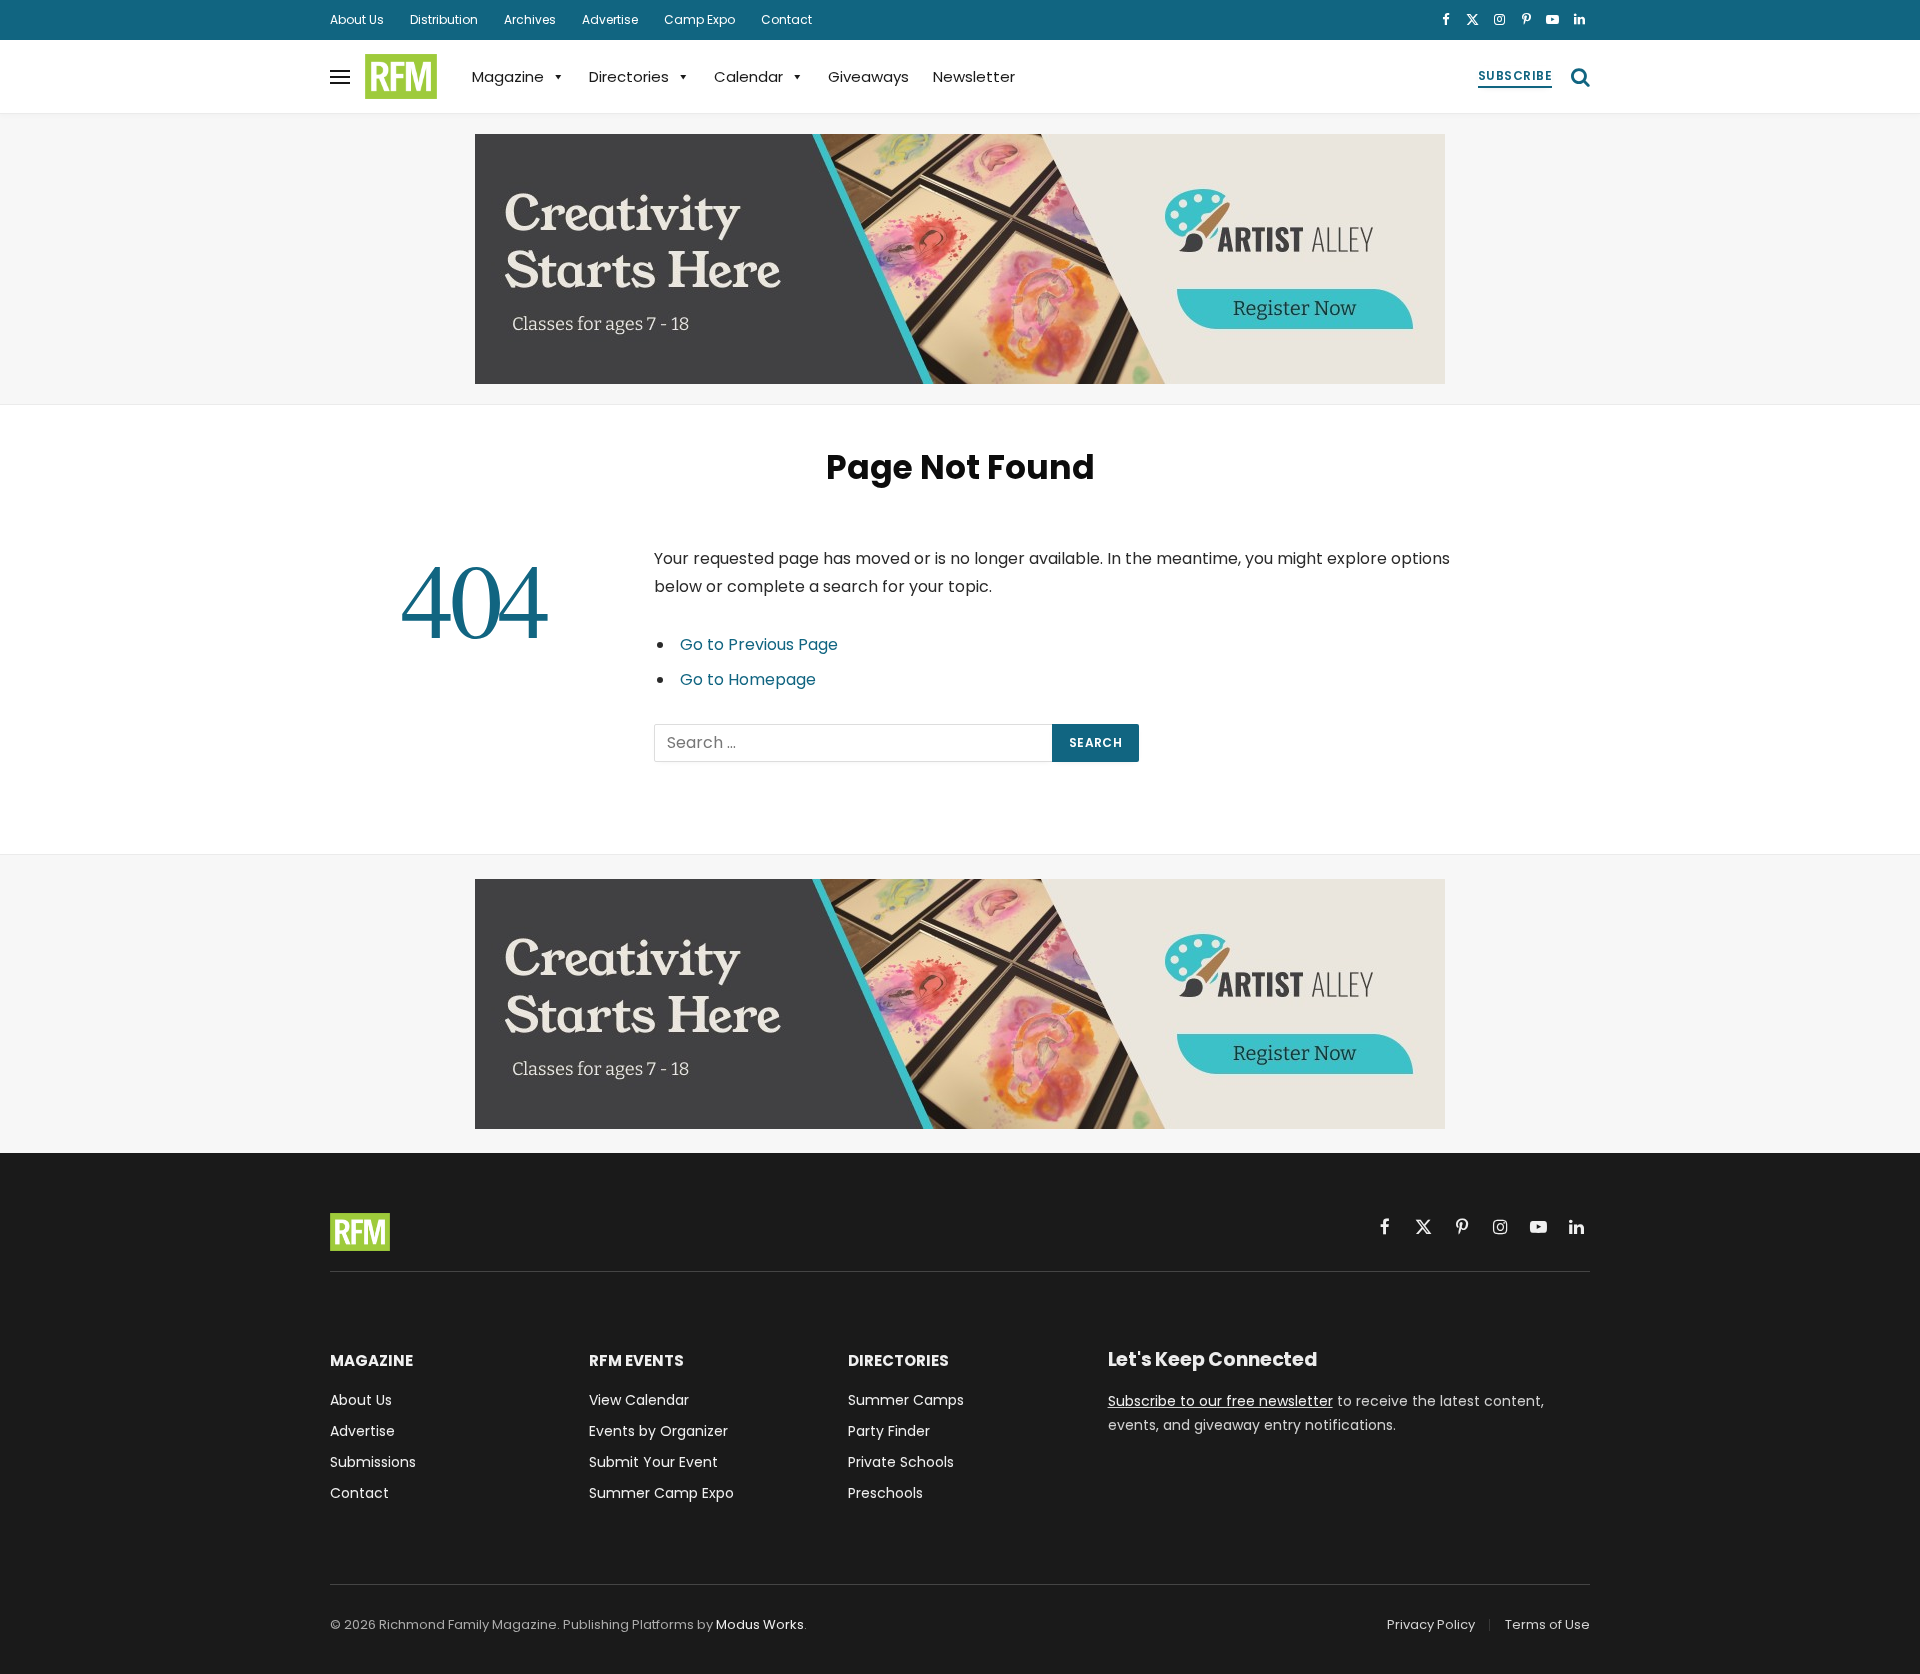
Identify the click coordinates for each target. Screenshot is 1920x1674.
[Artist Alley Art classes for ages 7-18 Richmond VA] (960, 259)
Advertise (610, 19)
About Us (357, 19)
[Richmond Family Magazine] (401, 77)
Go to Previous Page (759, 644)
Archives (530, 19)
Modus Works (760, 1624)
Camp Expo (699, 19)
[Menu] (340, 76)
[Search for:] (854, 743)
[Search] (1578, 76)
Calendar (748, 76)
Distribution (444, 19)
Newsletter (974, 76)
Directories (629, 76)
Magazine (508, 76)
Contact (786, 19)
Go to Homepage (748, 679)
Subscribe (1515, 75)
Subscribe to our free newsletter (1220, 1401)
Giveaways (868, 76)
